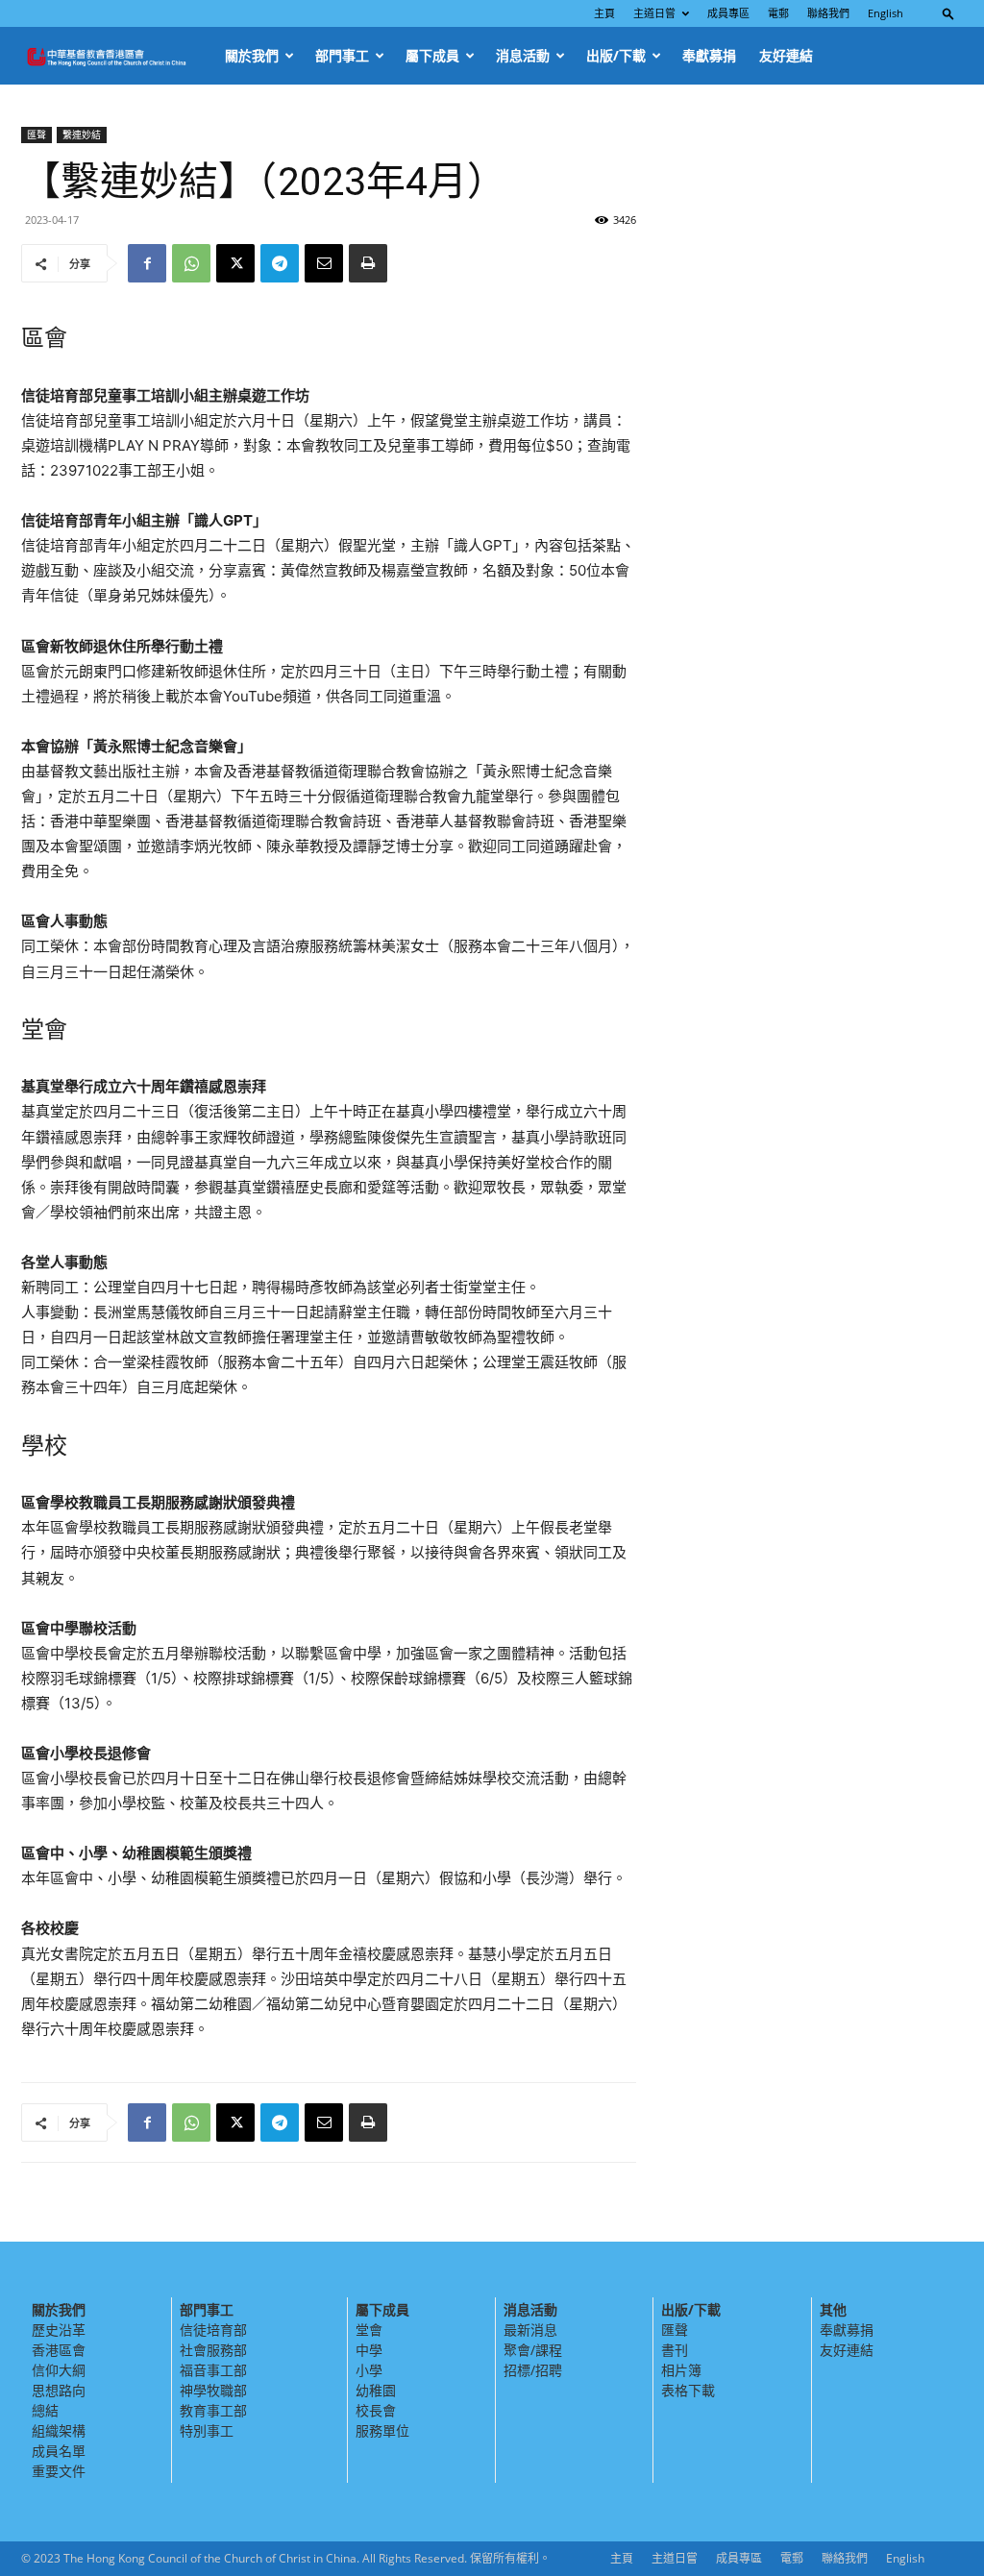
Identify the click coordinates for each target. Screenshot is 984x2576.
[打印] (368, 263)
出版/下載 (616, 55)
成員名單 (59, 2451)
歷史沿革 (59, 2330)
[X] (235, 263)
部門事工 (342, 55)
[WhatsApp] (191, 263)
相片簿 (681, 2370)
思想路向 (59, 2390)
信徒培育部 (213, 2330)
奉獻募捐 (709, 55)
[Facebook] (147, 263)
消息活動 (523, 55)
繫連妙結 (82, 135)
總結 (45, 2410)
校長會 (376, 2410)
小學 (369, 2370)
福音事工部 (213, 2370)
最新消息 (530, 2330)
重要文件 (59, 2471)
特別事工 (207, 2430)
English (886, 13)
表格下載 (688, 2390)
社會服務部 (213, 2350)
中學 (369, 2350)
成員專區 (728, 13)
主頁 (604, 13)
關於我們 (252, 55)
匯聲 (37, 135)
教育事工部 (213, 2410)
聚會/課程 (533, 2350)
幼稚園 (376, 2390)
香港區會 (59, 2350)
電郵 (778, 13)
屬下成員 (432, 55)
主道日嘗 (654, 13)
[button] (948, 13)
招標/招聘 (533, 2370)
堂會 (369, 2330)
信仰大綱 (59, 2370)
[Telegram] (280, 263)
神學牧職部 (213, 2390)
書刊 (675, 2350)
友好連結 (786, 55)
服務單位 (382, 2430)
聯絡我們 (828, 13)
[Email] (324, 263)
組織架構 (59, 2430)
